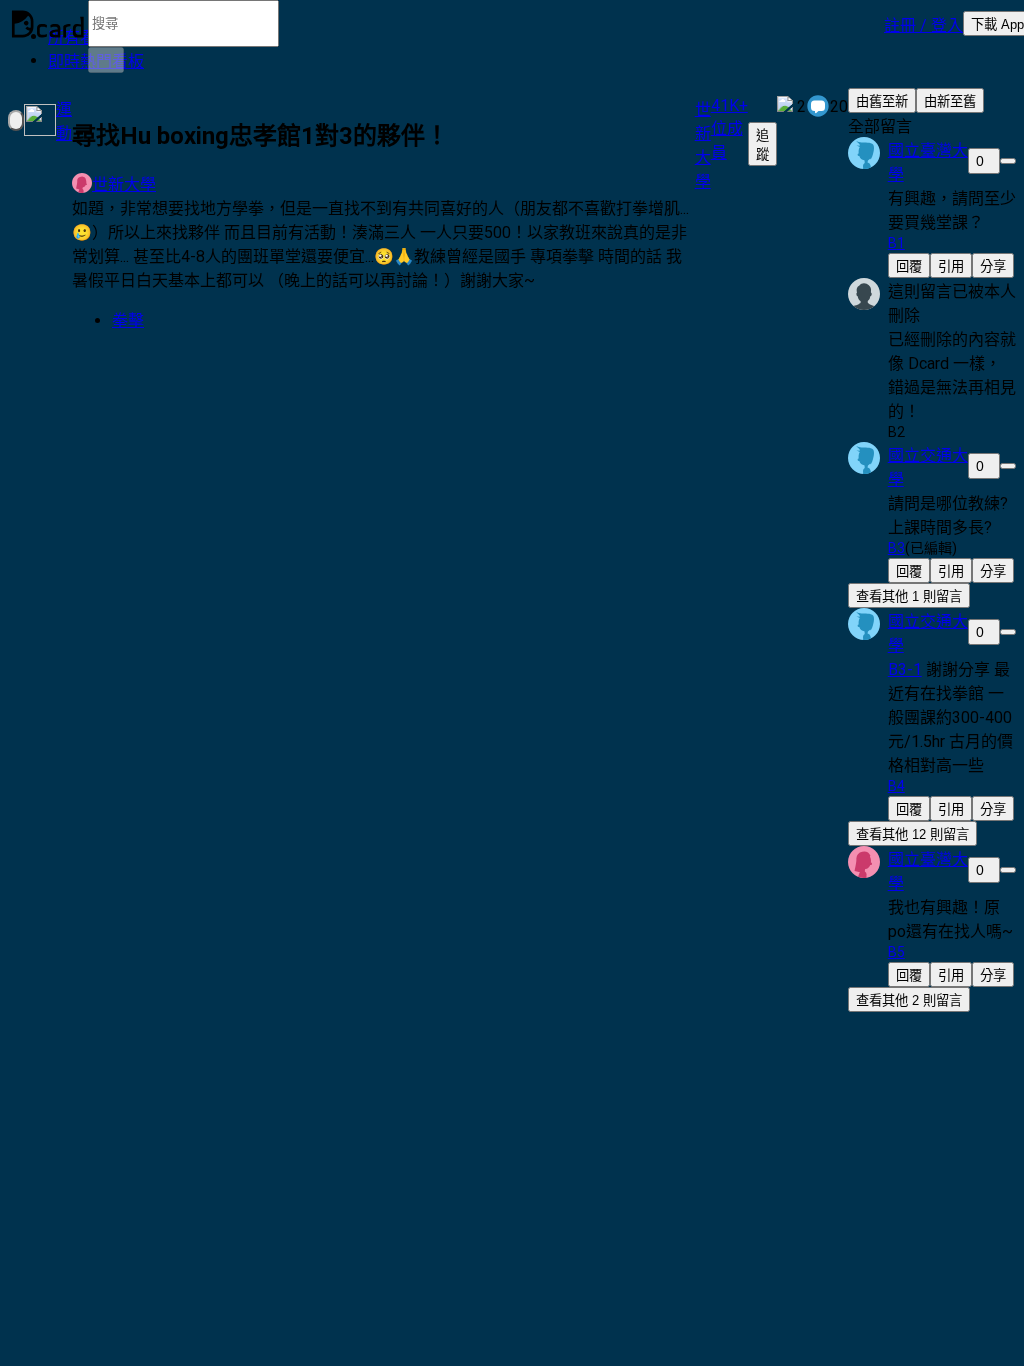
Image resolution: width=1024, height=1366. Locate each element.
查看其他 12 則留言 (912, 834)
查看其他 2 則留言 (909, 1000)
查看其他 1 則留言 (909, 596)
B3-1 (905, 669)
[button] (923, 24)
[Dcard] (48, 24)
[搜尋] (106, 60)
